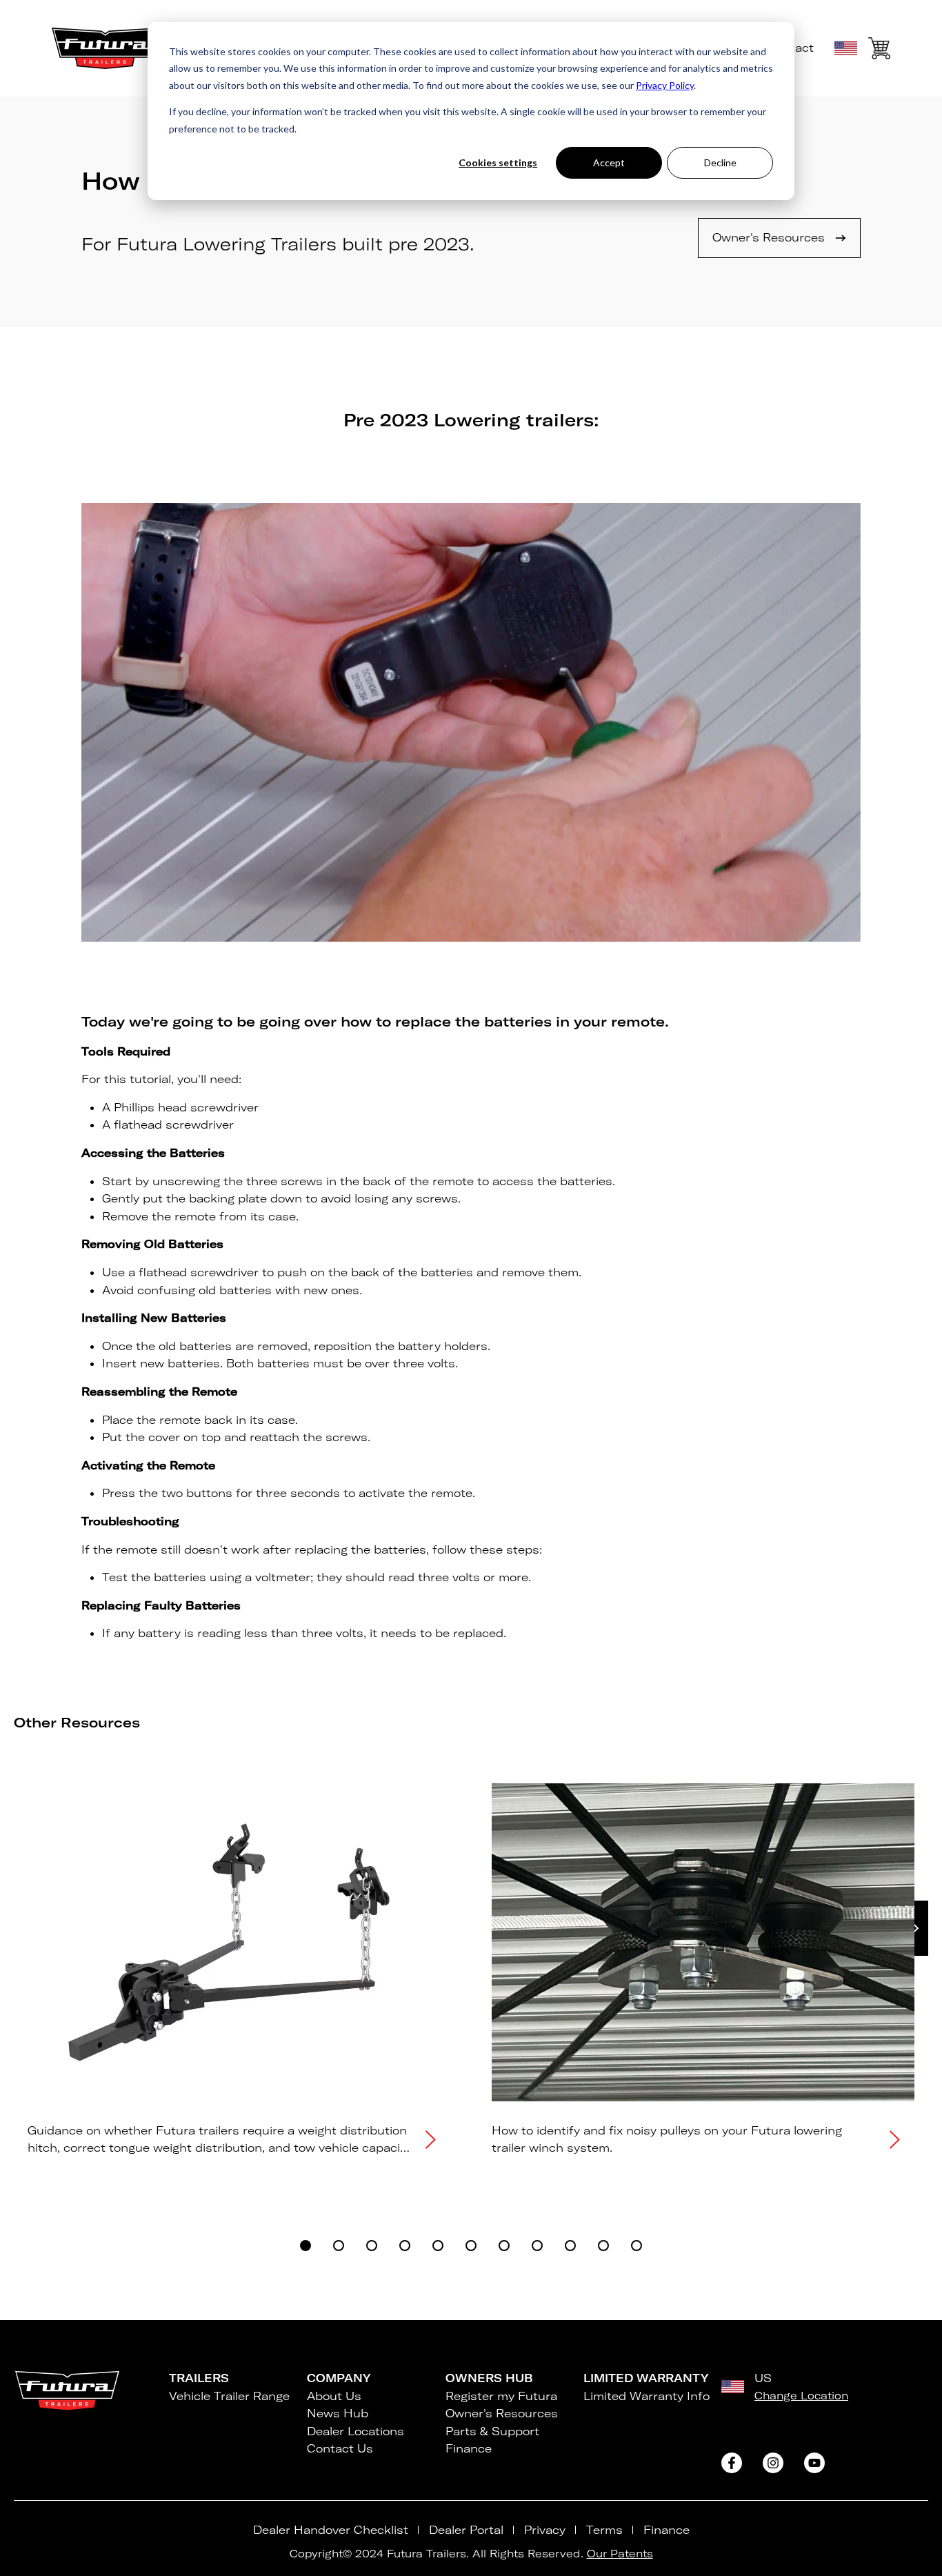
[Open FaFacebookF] (732, 2463)
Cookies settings (498, 162)
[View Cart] (879, 51)
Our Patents (620, 2554)
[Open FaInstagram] (773, 2463)
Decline (720, 162)
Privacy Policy (665, 85)
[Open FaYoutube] (814, 2463)
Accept (609, 162)
